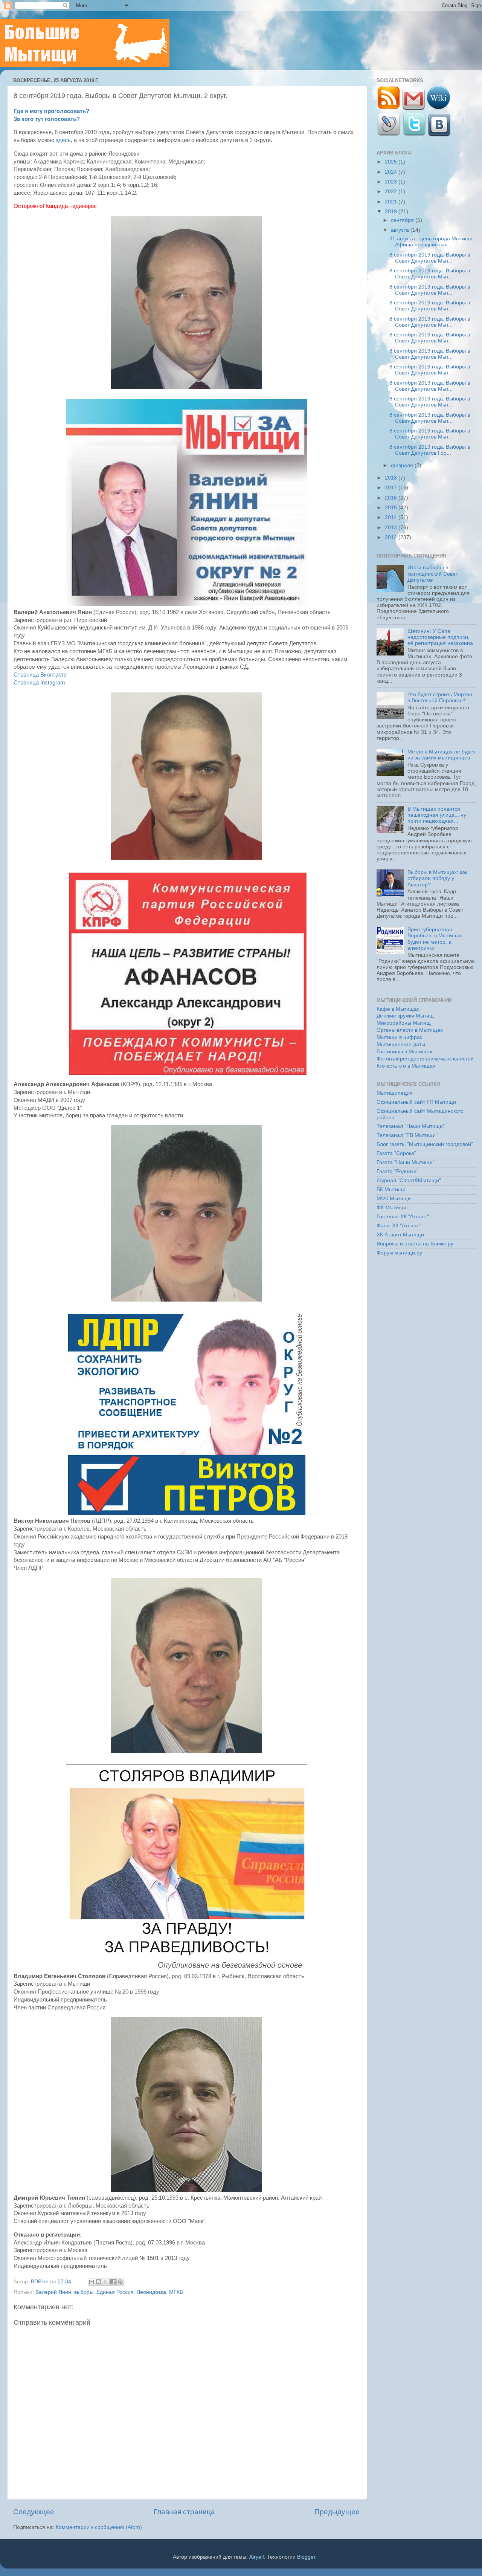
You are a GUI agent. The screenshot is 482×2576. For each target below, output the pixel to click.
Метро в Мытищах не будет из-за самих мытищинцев (442, 755)
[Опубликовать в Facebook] (113, 2282)
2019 (392, 212)
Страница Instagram (39, 683)
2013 (392, 528)
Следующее (34, 2512)
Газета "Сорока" (396, 1153)
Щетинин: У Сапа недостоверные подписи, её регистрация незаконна (440, 637)
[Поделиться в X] (106, 2282)
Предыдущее (337, 2512)
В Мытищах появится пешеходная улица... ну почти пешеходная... (437, 815)
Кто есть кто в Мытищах (406, 1066)
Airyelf (257, 2557)
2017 (392, 488)
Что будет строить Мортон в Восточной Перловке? (440, 697)
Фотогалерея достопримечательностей (425, 1059)
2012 (392, 537)
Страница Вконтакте (40, 675)
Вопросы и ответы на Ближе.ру (415, 1244)
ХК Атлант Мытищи (400, 1235)
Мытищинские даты (401, 1044)
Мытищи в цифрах (400, 1037)
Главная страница (184, 2512)
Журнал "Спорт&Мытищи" (409, 1180)
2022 (392, 192)
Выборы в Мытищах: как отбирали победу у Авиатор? (437, 878)
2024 (392, 172)
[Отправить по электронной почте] (92, 2282)
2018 (392, 478)
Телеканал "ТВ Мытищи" (407, 1135)
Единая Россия (115, 2292)
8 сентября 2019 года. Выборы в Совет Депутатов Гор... (430, 450)
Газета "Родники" (397, 1171)
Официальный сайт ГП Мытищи (416, 1102)
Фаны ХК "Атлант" (399, 1226)
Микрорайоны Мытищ (404, 1023)
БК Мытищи (391, 1189)
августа (401, 230)
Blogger (306, 2557)
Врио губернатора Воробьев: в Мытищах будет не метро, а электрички (435, 939)
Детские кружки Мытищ (405, 1016)
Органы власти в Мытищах (410, 1030)
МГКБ (176, 2292)
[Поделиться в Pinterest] (120, 2282)
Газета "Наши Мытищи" (406, 1162)
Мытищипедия (395, 1093)
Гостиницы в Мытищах (404, 1052)
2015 (392, 508)
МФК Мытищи (394, 1199)
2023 (392, 182)
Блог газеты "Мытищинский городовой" (425, 1144)
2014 (392, 517)
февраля (403, 465)
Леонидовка (151, 2292)
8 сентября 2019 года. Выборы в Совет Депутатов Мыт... (430, 258)
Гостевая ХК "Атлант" (403, 1217)
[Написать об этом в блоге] (99, 2282)
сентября (403, 220)
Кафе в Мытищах (398, 1009)
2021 (392, 202)
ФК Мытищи (391, 1208)
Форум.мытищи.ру (399, 1253)
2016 (392, 498)
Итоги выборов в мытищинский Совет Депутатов (433, 574)
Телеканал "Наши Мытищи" (411, 1126)
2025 (392, 162)
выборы (84, 2292)
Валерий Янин (53, 2292)
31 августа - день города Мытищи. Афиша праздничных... (432, 242)
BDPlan (40, 2282)
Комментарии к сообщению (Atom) (99, 2527)
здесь (63, 140)
